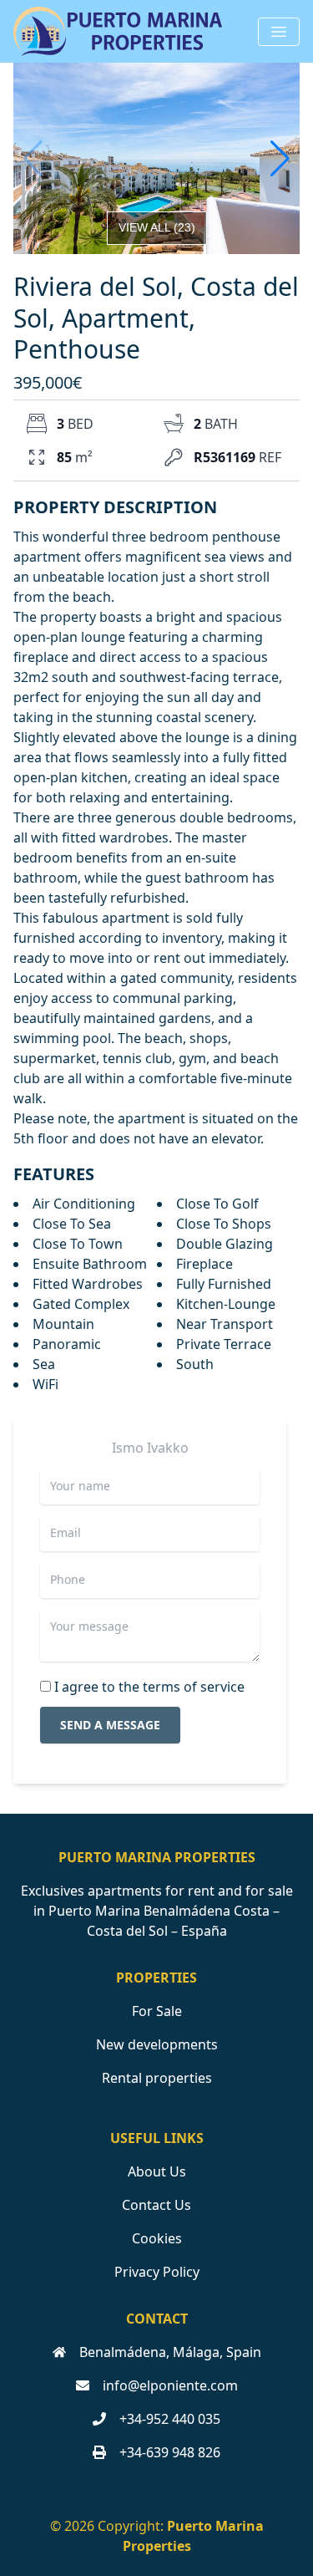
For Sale (157, 2011)
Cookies (157, 2238)
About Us (157, 2171)
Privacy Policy (157, 2272)
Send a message (110, 1725)
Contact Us (156, 2205)
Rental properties (157, 2078)
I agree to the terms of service (149, 1687)
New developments (157, 2044)
